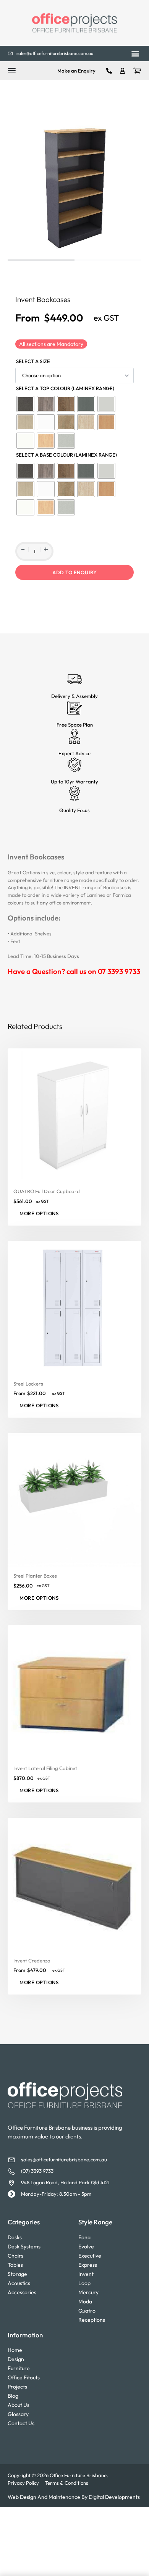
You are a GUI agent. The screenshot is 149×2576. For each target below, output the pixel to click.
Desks (15, 2237)
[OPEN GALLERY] (74, 185)
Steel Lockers (28, 1383)
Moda (85, 2301)
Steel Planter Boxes (35, 1576)
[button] (135, 54)
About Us (19, 2405)
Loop (84, 2283)
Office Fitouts (24, 2377)
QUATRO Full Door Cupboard (47, 1191)
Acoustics (19, 2283)
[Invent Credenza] (74, 1884)
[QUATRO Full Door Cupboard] (74, 1115)
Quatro (87, 2311)
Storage (17, 2274)
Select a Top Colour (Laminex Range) (65, 388)
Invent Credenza (32, 1960)
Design (16, 2359)
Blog (13, 2396)
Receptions (92, 2320)
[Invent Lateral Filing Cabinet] (74, 1692)
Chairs (15, 2256)
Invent (86, 2274)
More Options (39, 1213)
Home (15, 2350)
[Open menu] (12, 71)
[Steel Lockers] (74, 1307)
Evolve (86, 2247)
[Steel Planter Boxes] (74, 1500)
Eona (84, 2237)
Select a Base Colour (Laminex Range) (66, 455)
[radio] (25, 404)
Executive (90, 2256)
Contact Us (21, 2423)
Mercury (88, 2292)
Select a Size (33, 361)
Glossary (18, 2414)
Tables (15, 2265)
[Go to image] (41, 260)
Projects (17, 2387)
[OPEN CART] (137, 71)
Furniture (19, 2368)
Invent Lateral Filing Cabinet (45, 1768)
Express (88, 2265)
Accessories (22, 2292)
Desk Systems (24, 2247)
